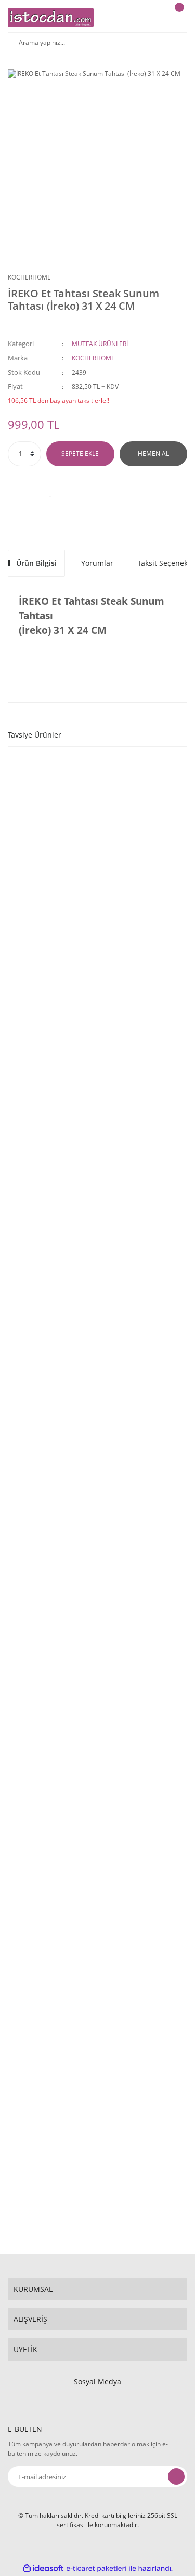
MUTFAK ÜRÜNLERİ (100, 344)
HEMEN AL (153, 454)
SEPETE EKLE (80, 454)
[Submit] (176, 2477)
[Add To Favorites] (51, 492)
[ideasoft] (43, 2568)
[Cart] (178, 17)
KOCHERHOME (29, 277)
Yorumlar (97, 563)
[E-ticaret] (96, 2568)
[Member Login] (151, 17)
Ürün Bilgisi (36, 563)
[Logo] (51, 17)
